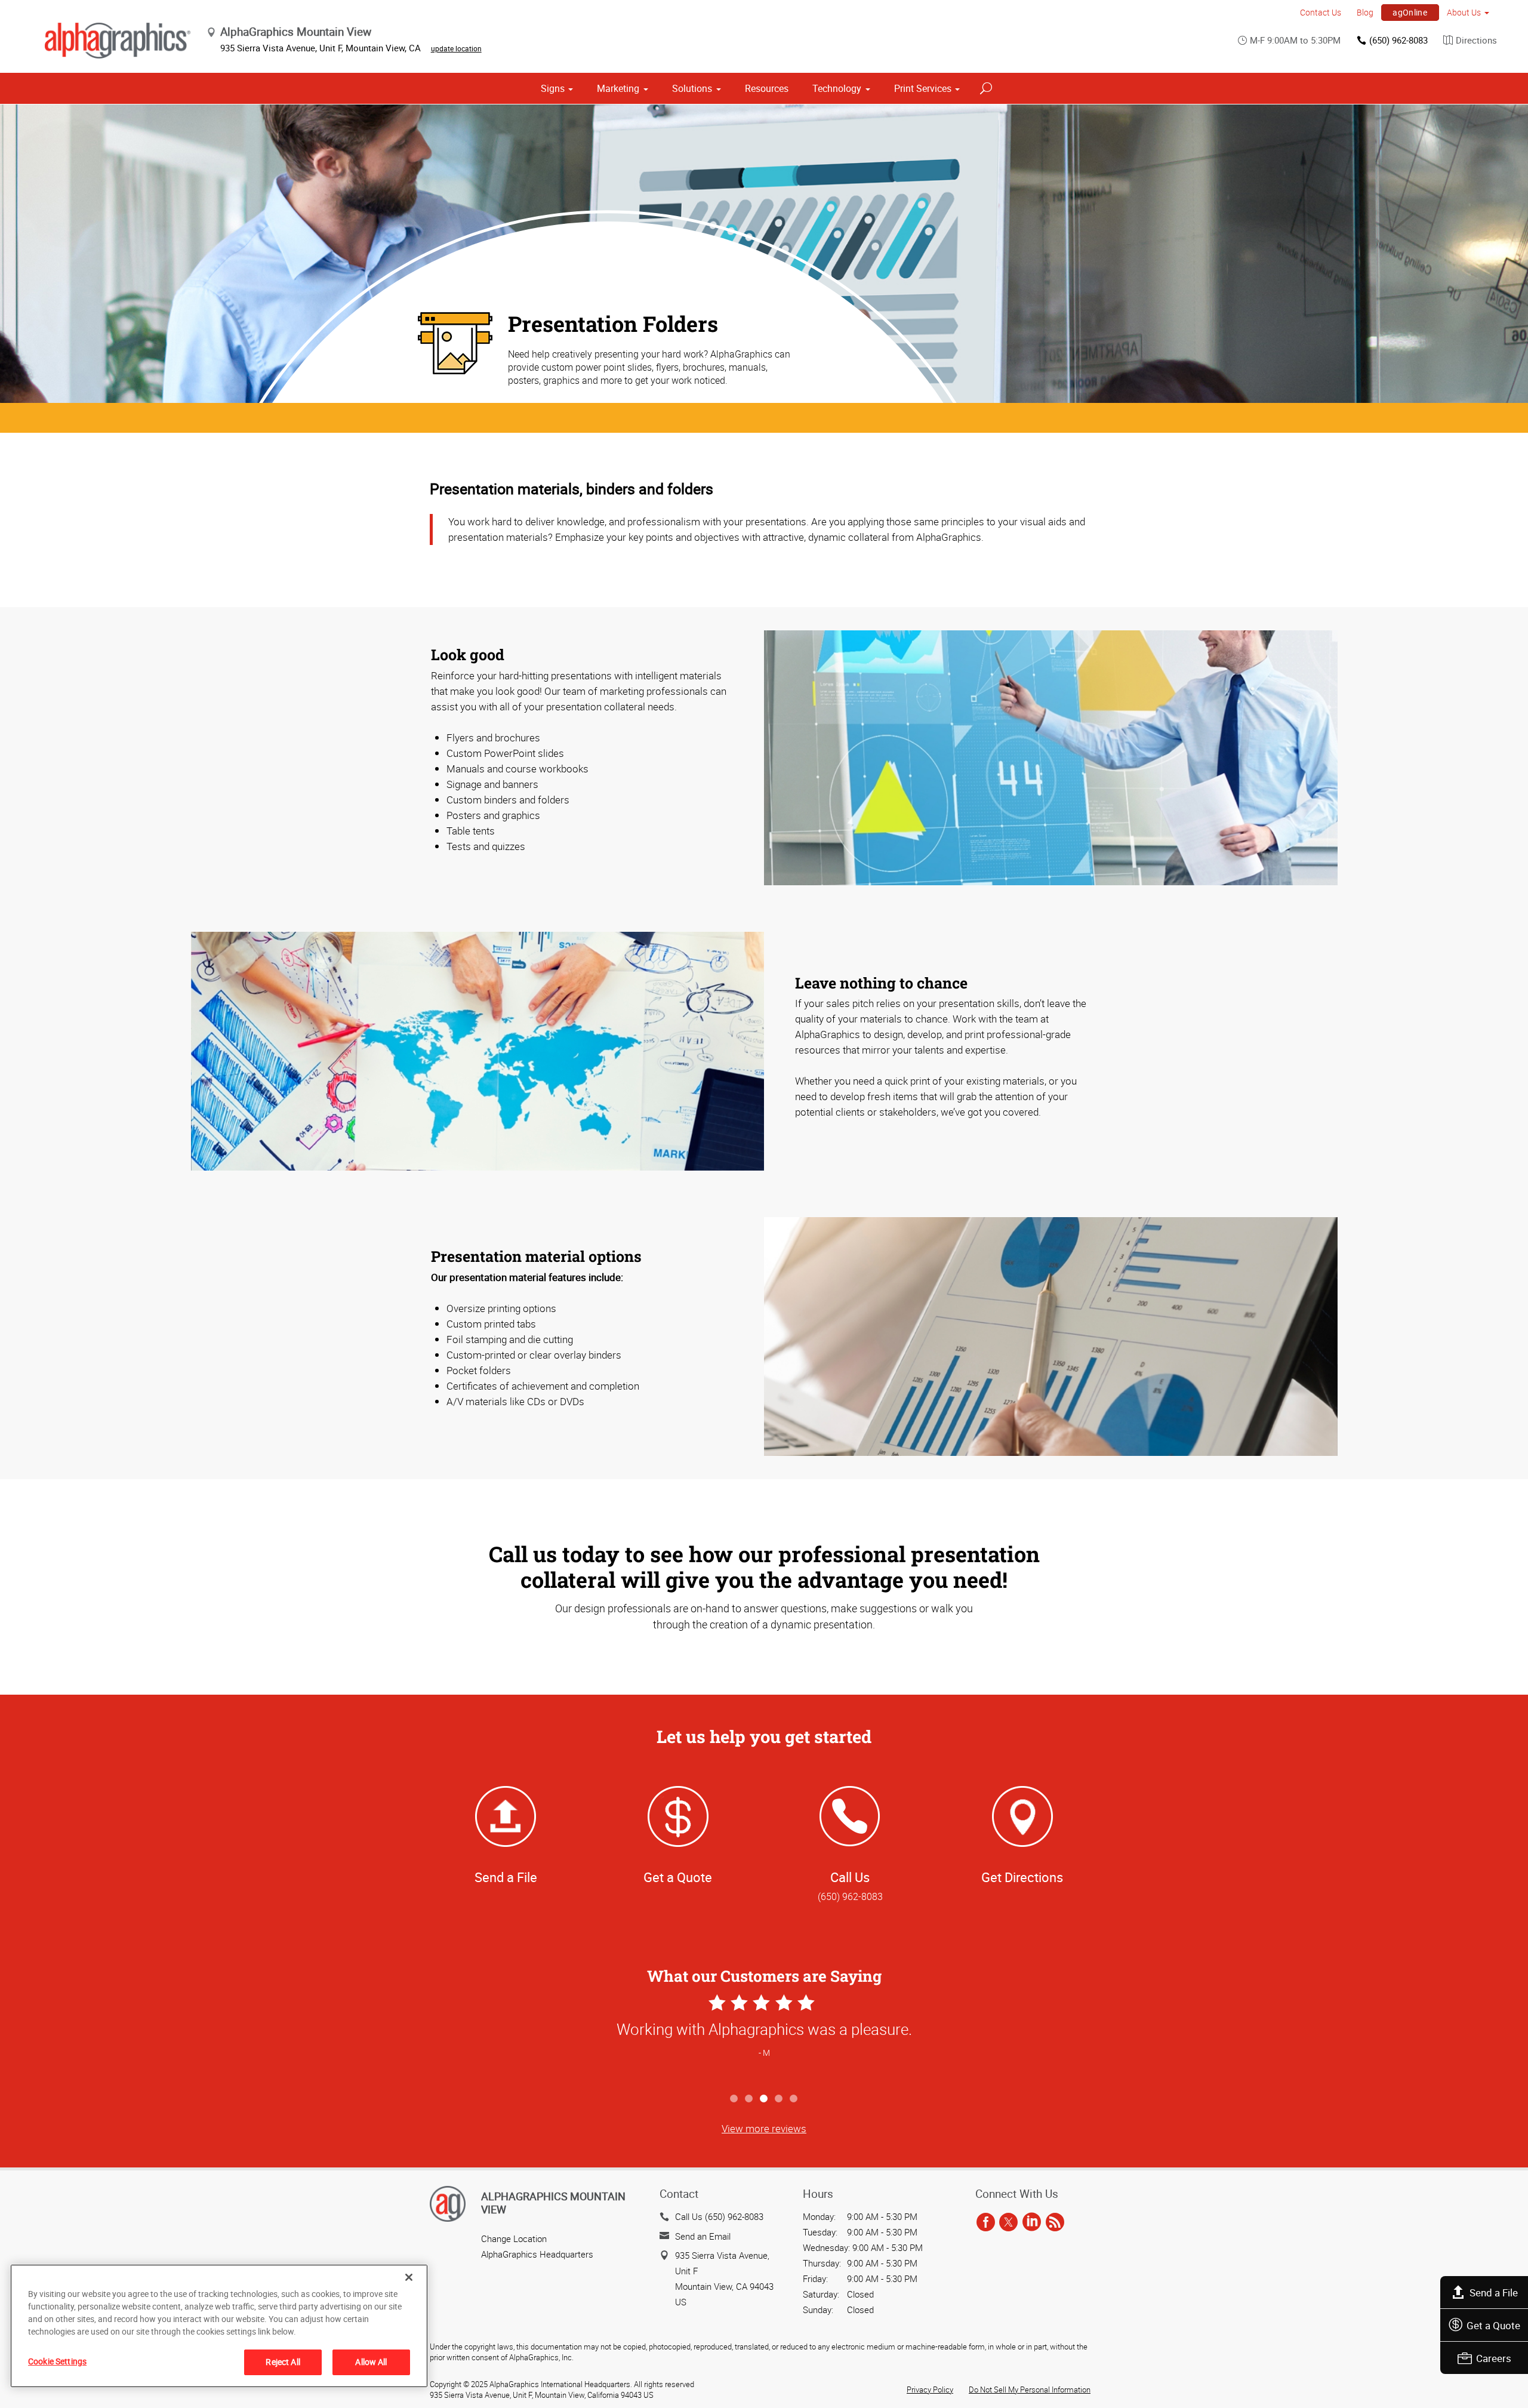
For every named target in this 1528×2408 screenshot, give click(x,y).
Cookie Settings (57, 2361)
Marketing (618, 88)
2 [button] (749, 2099)
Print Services (923, 88)
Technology (837, 88)
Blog (1365, 12)
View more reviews (764, 2128)
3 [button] (764, 2099)
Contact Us (1321, 12)
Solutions (692, 88)
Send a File (1494, 2292)
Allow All (371, 2362)
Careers (1494, 2358)
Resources (767, 88)
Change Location (514, 2238)
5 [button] (794, 2099)
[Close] (409, 2277)
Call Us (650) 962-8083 (719, 2216)
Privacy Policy (930, 2389)
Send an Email (703, 2236)
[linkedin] (1032, 2222)
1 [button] (734, 2099)
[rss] (1055, 2222)
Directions (1476, 40)
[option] (764, 2039)
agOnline (1410, 12)
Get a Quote (1493, 2325)
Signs (553, 88)
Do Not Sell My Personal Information (1030, 2389)
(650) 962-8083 (1398, 40)
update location (456, 48)
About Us (1464, 12)
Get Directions (1022, 1877)
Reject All (283, 2362)
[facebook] (986, 2222)
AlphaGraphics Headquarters (537, 2254)
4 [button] (779, 2099)
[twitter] (1008, 2222)
